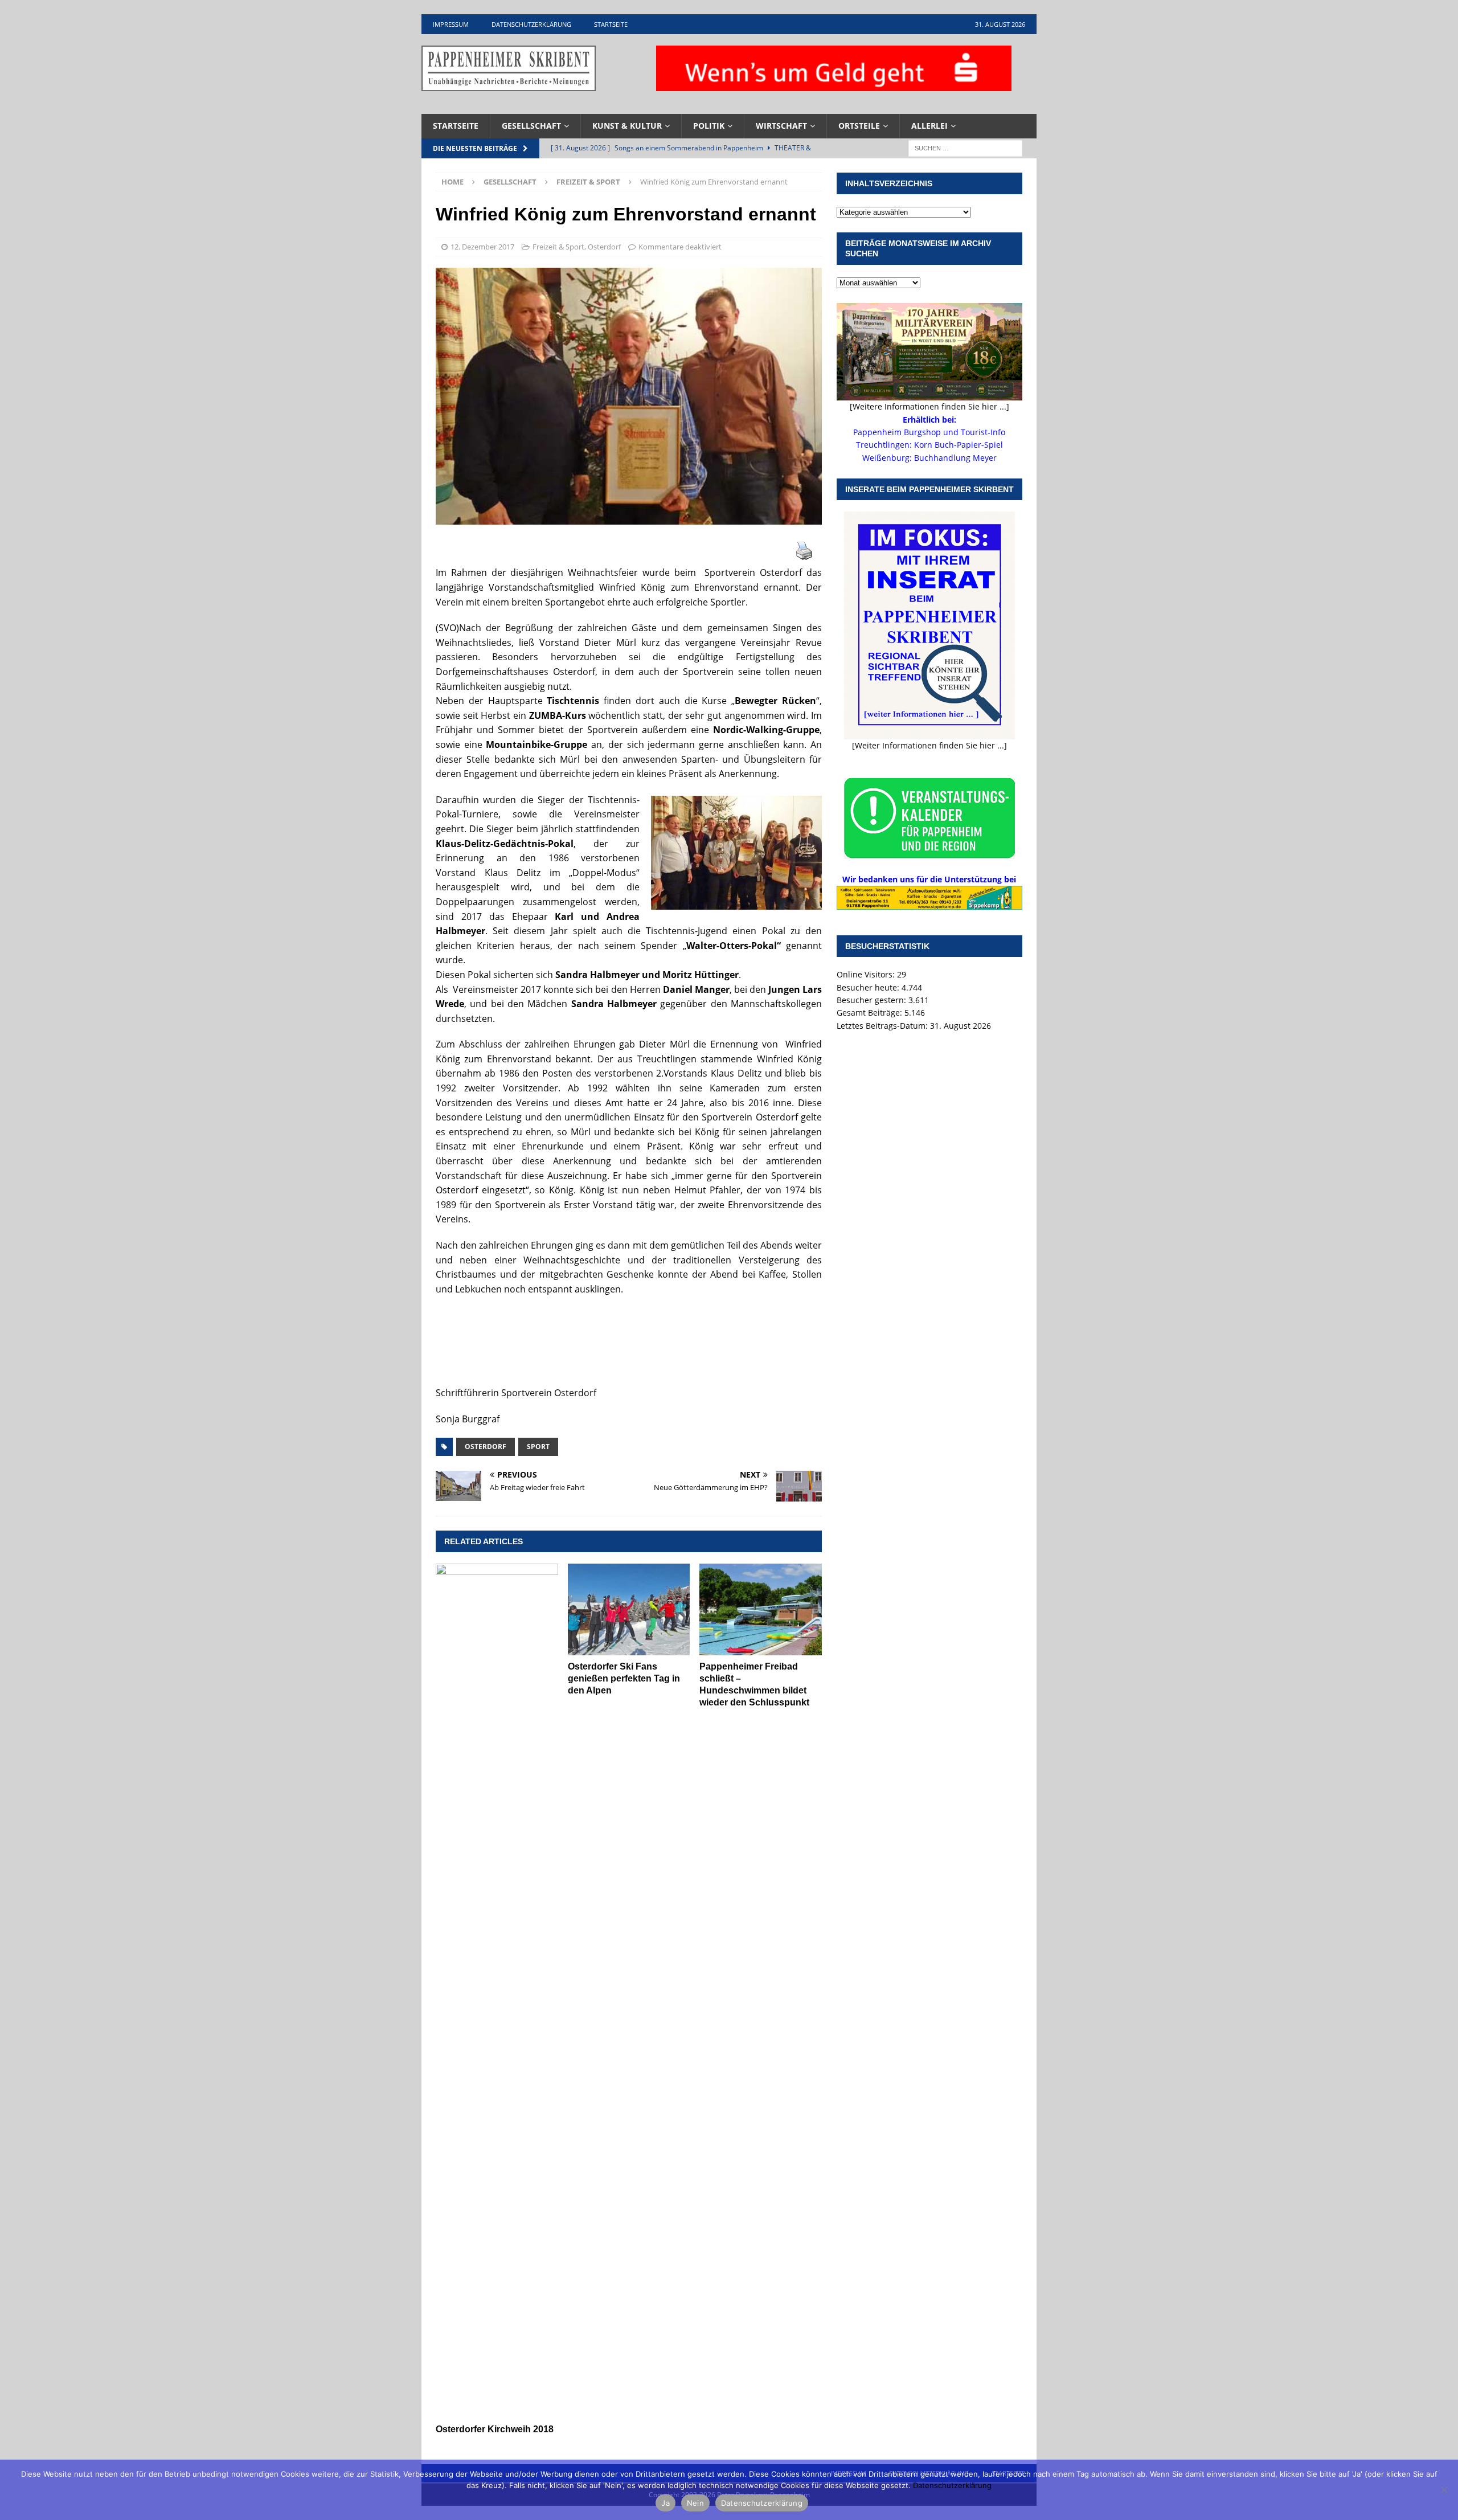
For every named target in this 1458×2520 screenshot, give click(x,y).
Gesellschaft (531, 126)
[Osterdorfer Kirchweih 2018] (497, 1991)
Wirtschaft (781, 126)
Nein (695, 2503)
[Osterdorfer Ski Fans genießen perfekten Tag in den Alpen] (629, 1609)
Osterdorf (604, 247)
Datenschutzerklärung (531, 24)
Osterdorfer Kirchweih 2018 (495, 2429)
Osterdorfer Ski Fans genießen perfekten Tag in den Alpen (624, 1678)
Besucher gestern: (873, 1000)
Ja (665, 2503)
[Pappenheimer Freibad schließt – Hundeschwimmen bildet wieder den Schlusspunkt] (761, 1609)
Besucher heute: (869, 987)
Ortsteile (859, 126)
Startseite (611, 24)
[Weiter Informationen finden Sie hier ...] (929, 745)
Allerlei (929, 126)
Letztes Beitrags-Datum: (883, 1026)
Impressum (451, 24)
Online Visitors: (867, 974)
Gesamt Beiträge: (871, 1013)
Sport (538, 1447)
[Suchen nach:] (965, 147)
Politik (709, 126)
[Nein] (1444, 2490)
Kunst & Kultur (627, 126)
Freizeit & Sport (558, 247)
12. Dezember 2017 (482, 247)
